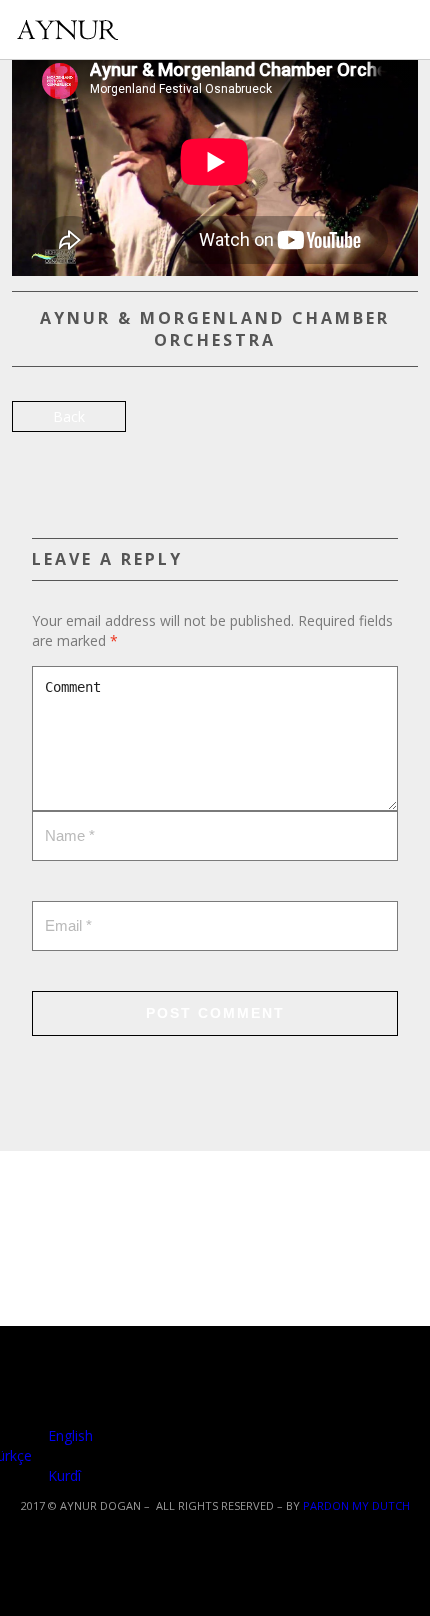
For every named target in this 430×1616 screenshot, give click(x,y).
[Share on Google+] (99, 450)
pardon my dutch (356, 1505)
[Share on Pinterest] (169, 450)
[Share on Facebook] (29, 450)
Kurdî (62, 1475)
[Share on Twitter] (64, 450)
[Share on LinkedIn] (134, 450)
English (68, 1435)
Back (69, 416)
